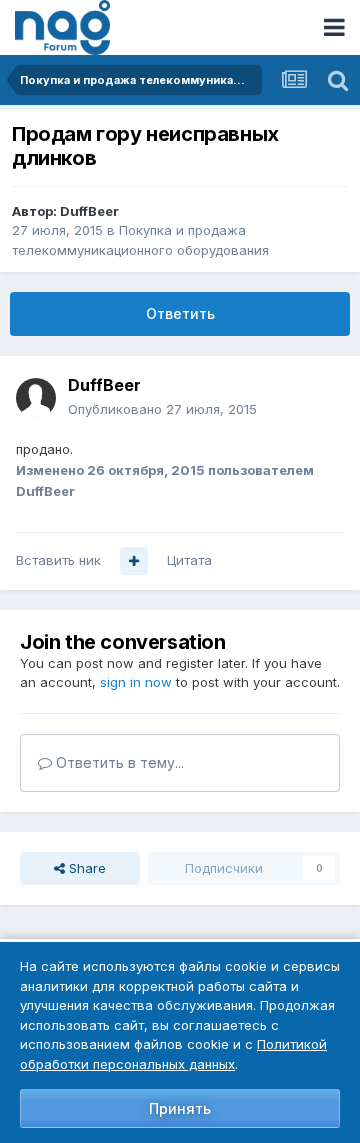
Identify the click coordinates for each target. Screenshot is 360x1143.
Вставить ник (58, 560)
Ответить (180, 313)
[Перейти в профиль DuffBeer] (36, 398)
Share (85, 868)
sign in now (136, 682)
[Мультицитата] (134, 561)
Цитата (189, 560)
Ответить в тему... (118, 762)
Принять (180, 1108)
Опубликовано (162, 409)
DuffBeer (89, 211)
